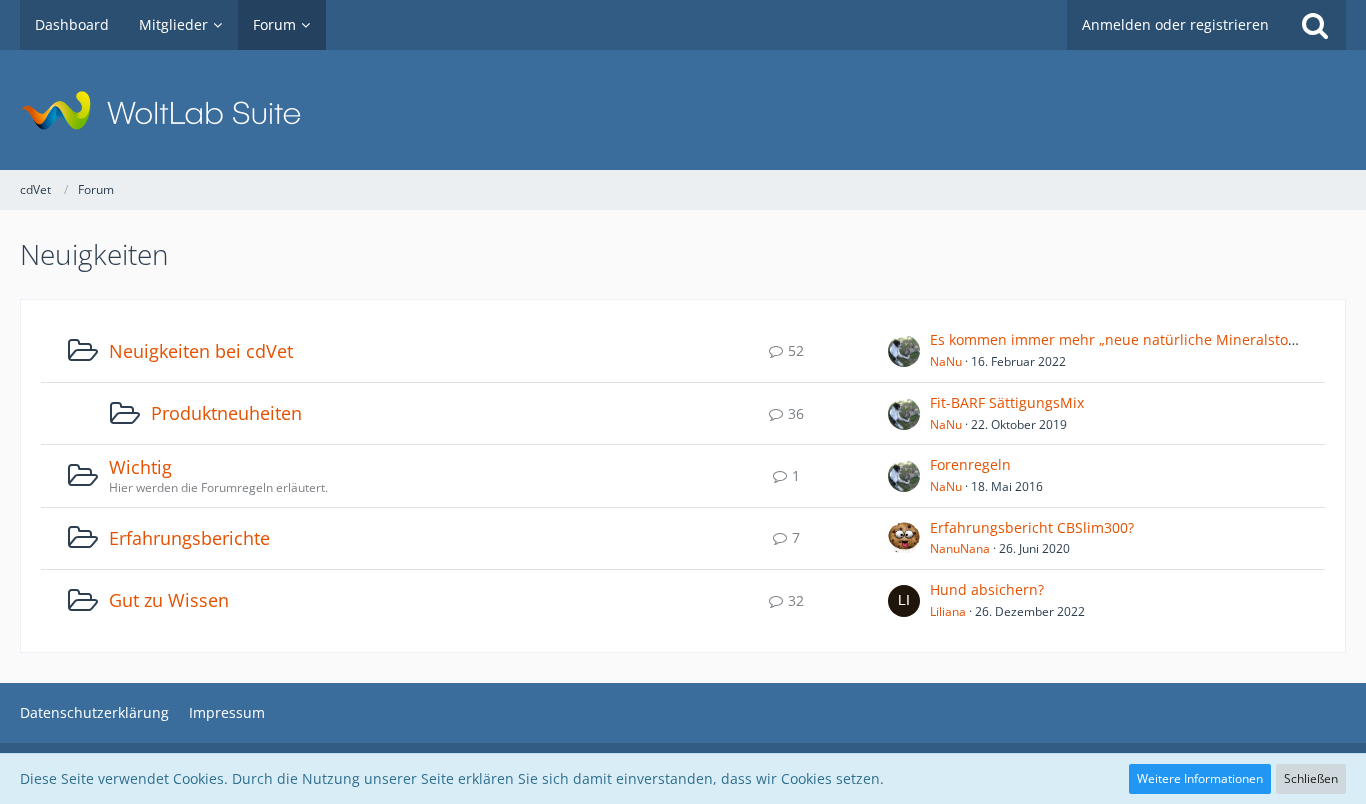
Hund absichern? (987, 589)
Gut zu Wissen (169, 600)
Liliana (948, 611)
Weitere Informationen (1200, 778)
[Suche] (1315, 25)
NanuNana (960, 548)
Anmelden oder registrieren (1175, 24)
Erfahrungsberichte (189, 538)
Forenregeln (970, 464)
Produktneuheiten (226, 413)
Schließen (1311, 778)
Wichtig (140, 467)
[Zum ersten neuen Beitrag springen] (904, 351)
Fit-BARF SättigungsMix (1007, 402)
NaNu (946, 361)
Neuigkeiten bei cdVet (201, 351)
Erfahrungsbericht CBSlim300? (1032, 527)
